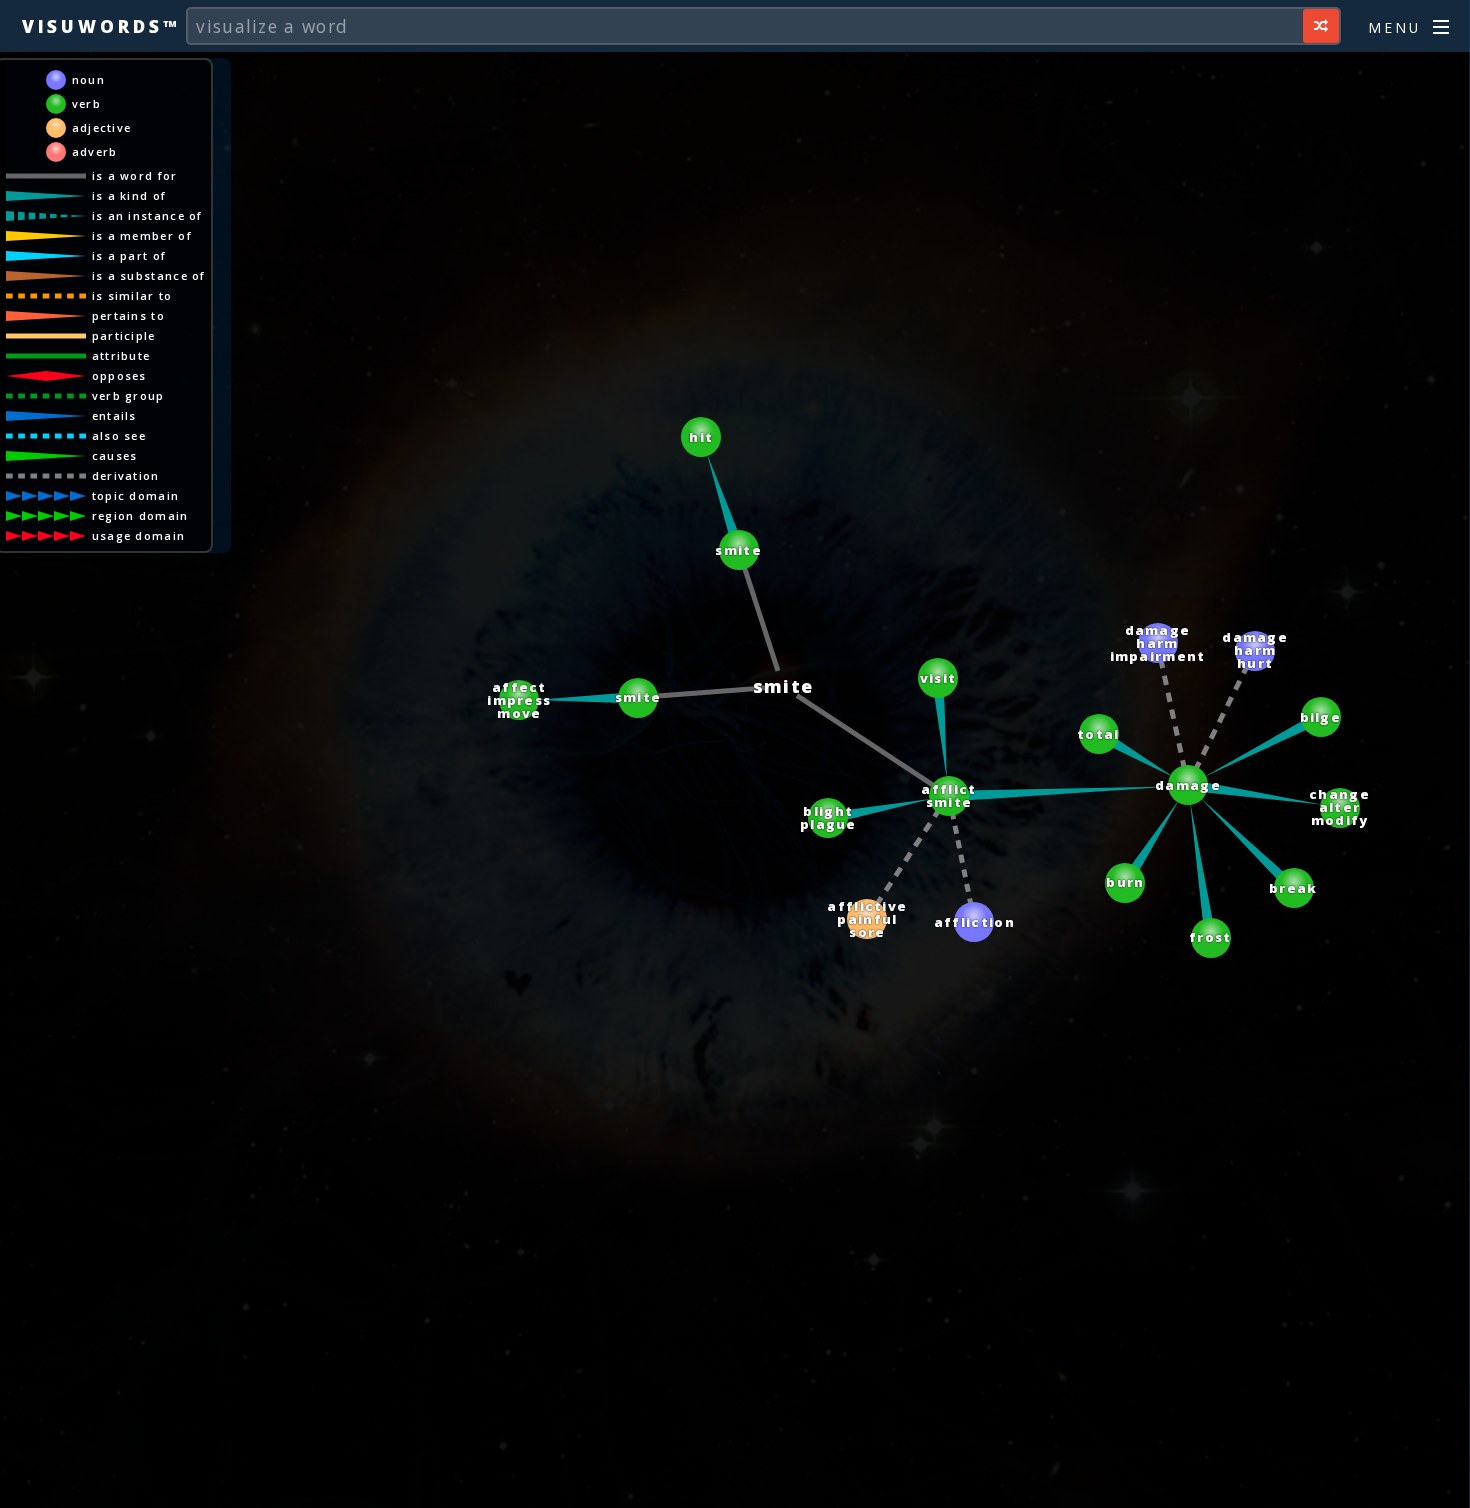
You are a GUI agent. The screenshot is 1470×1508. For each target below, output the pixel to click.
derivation (126, 475)
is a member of (142, 235)
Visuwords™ (101, 26)
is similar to (132, 295)
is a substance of (149, 275)
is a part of (129, 255)
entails (114, 415)
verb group (128, 395)
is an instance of (147, 215)
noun (88, 79)
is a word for (135, 175)
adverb (95, 151)
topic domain (136, 495)
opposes (119, 375)
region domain (140, 515)
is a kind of (129, 195)
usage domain (139, 535)
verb (86, 103)
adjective (102, 127)
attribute (121, 355)
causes (115, 455)
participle (124, 335)
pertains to (128, 315)
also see (119, 435)
